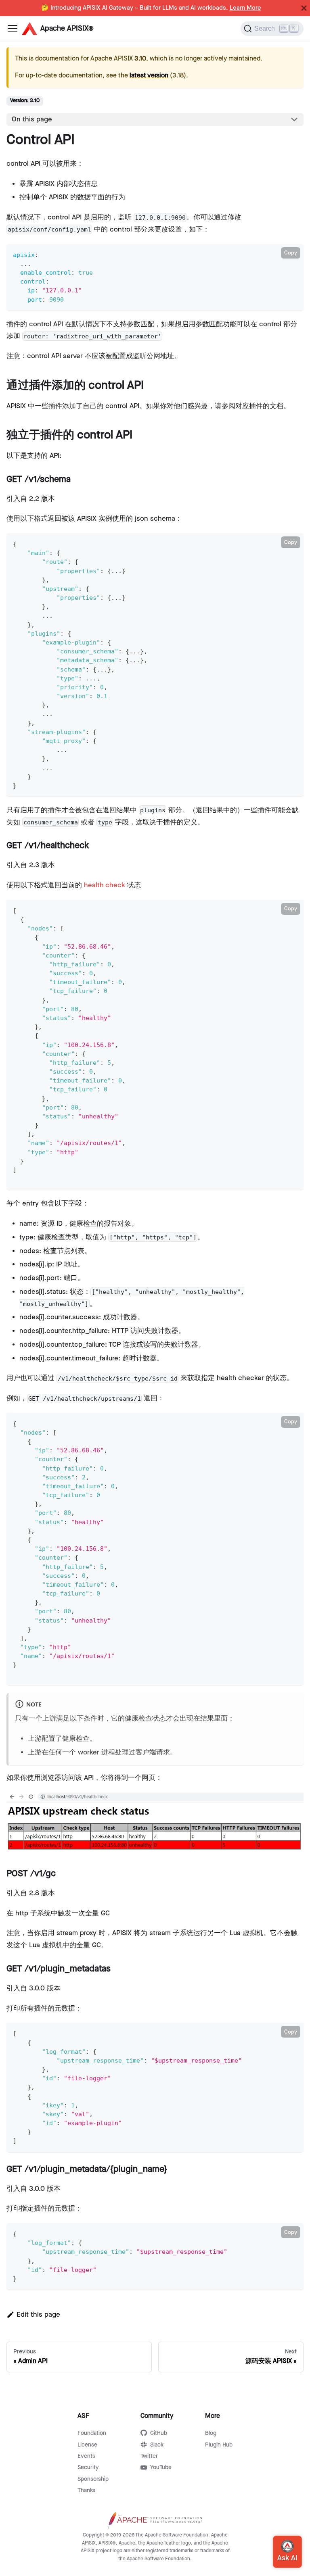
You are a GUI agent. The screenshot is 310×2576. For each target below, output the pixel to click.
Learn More (245, 8)
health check (105, 885)
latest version (149, 76)
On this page (32, 119)
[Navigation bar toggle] (13, 29)
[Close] (304, 8)
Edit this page (38, 2315)
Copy (291, 253)
